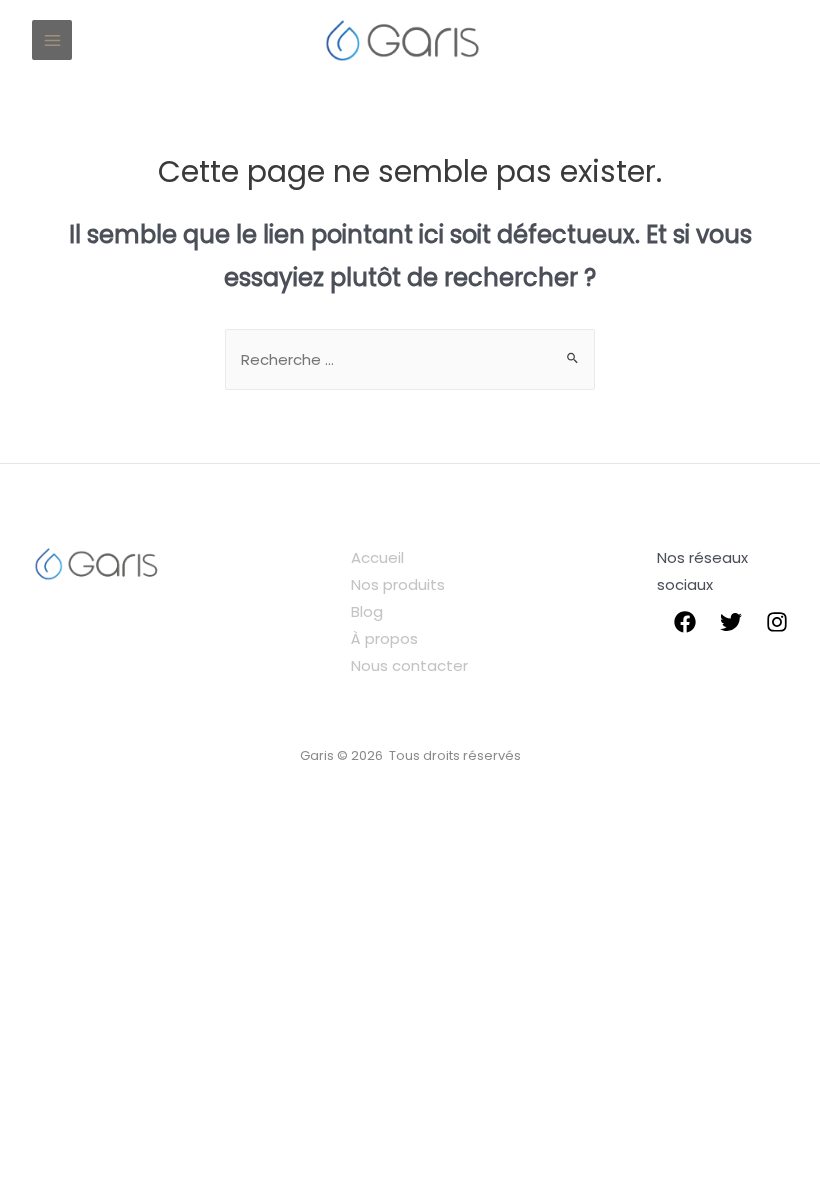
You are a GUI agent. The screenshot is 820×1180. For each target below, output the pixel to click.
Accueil (377, 557)
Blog (367, 611)
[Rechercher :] (410, 359)
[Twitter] (731, 622)
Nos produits (398, 584)
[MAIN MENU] (52, 40)
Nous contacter (409, 665)
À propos (384, 638)
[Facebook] (685, 622)
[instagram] (777, 622)
